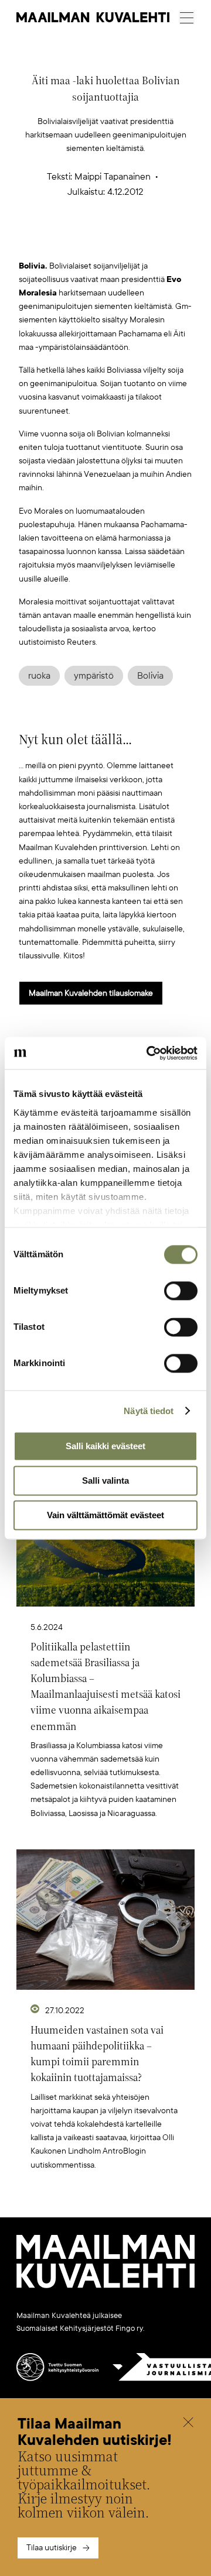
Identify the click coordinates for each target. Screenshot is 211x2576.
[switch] (181, 1291)
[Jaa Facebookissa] (124, 240)
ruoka (39, 676)
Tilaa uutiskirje (52, 2548)
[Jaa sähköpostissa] (161, 240)
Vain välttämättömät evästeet (105, 1515)
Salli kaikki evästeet (105, 1446)
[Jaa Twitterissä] (50, 240)
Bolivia (150, 676)
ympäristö (94, 676)
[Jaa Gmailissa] (87, 240)
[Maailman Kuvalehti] (105, 2286)
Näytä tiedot (149, 1411)
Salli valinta (105, 1480)
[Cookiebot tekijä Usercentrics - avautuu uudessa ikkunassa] (149, 1053)
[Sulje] (188, 2424)
